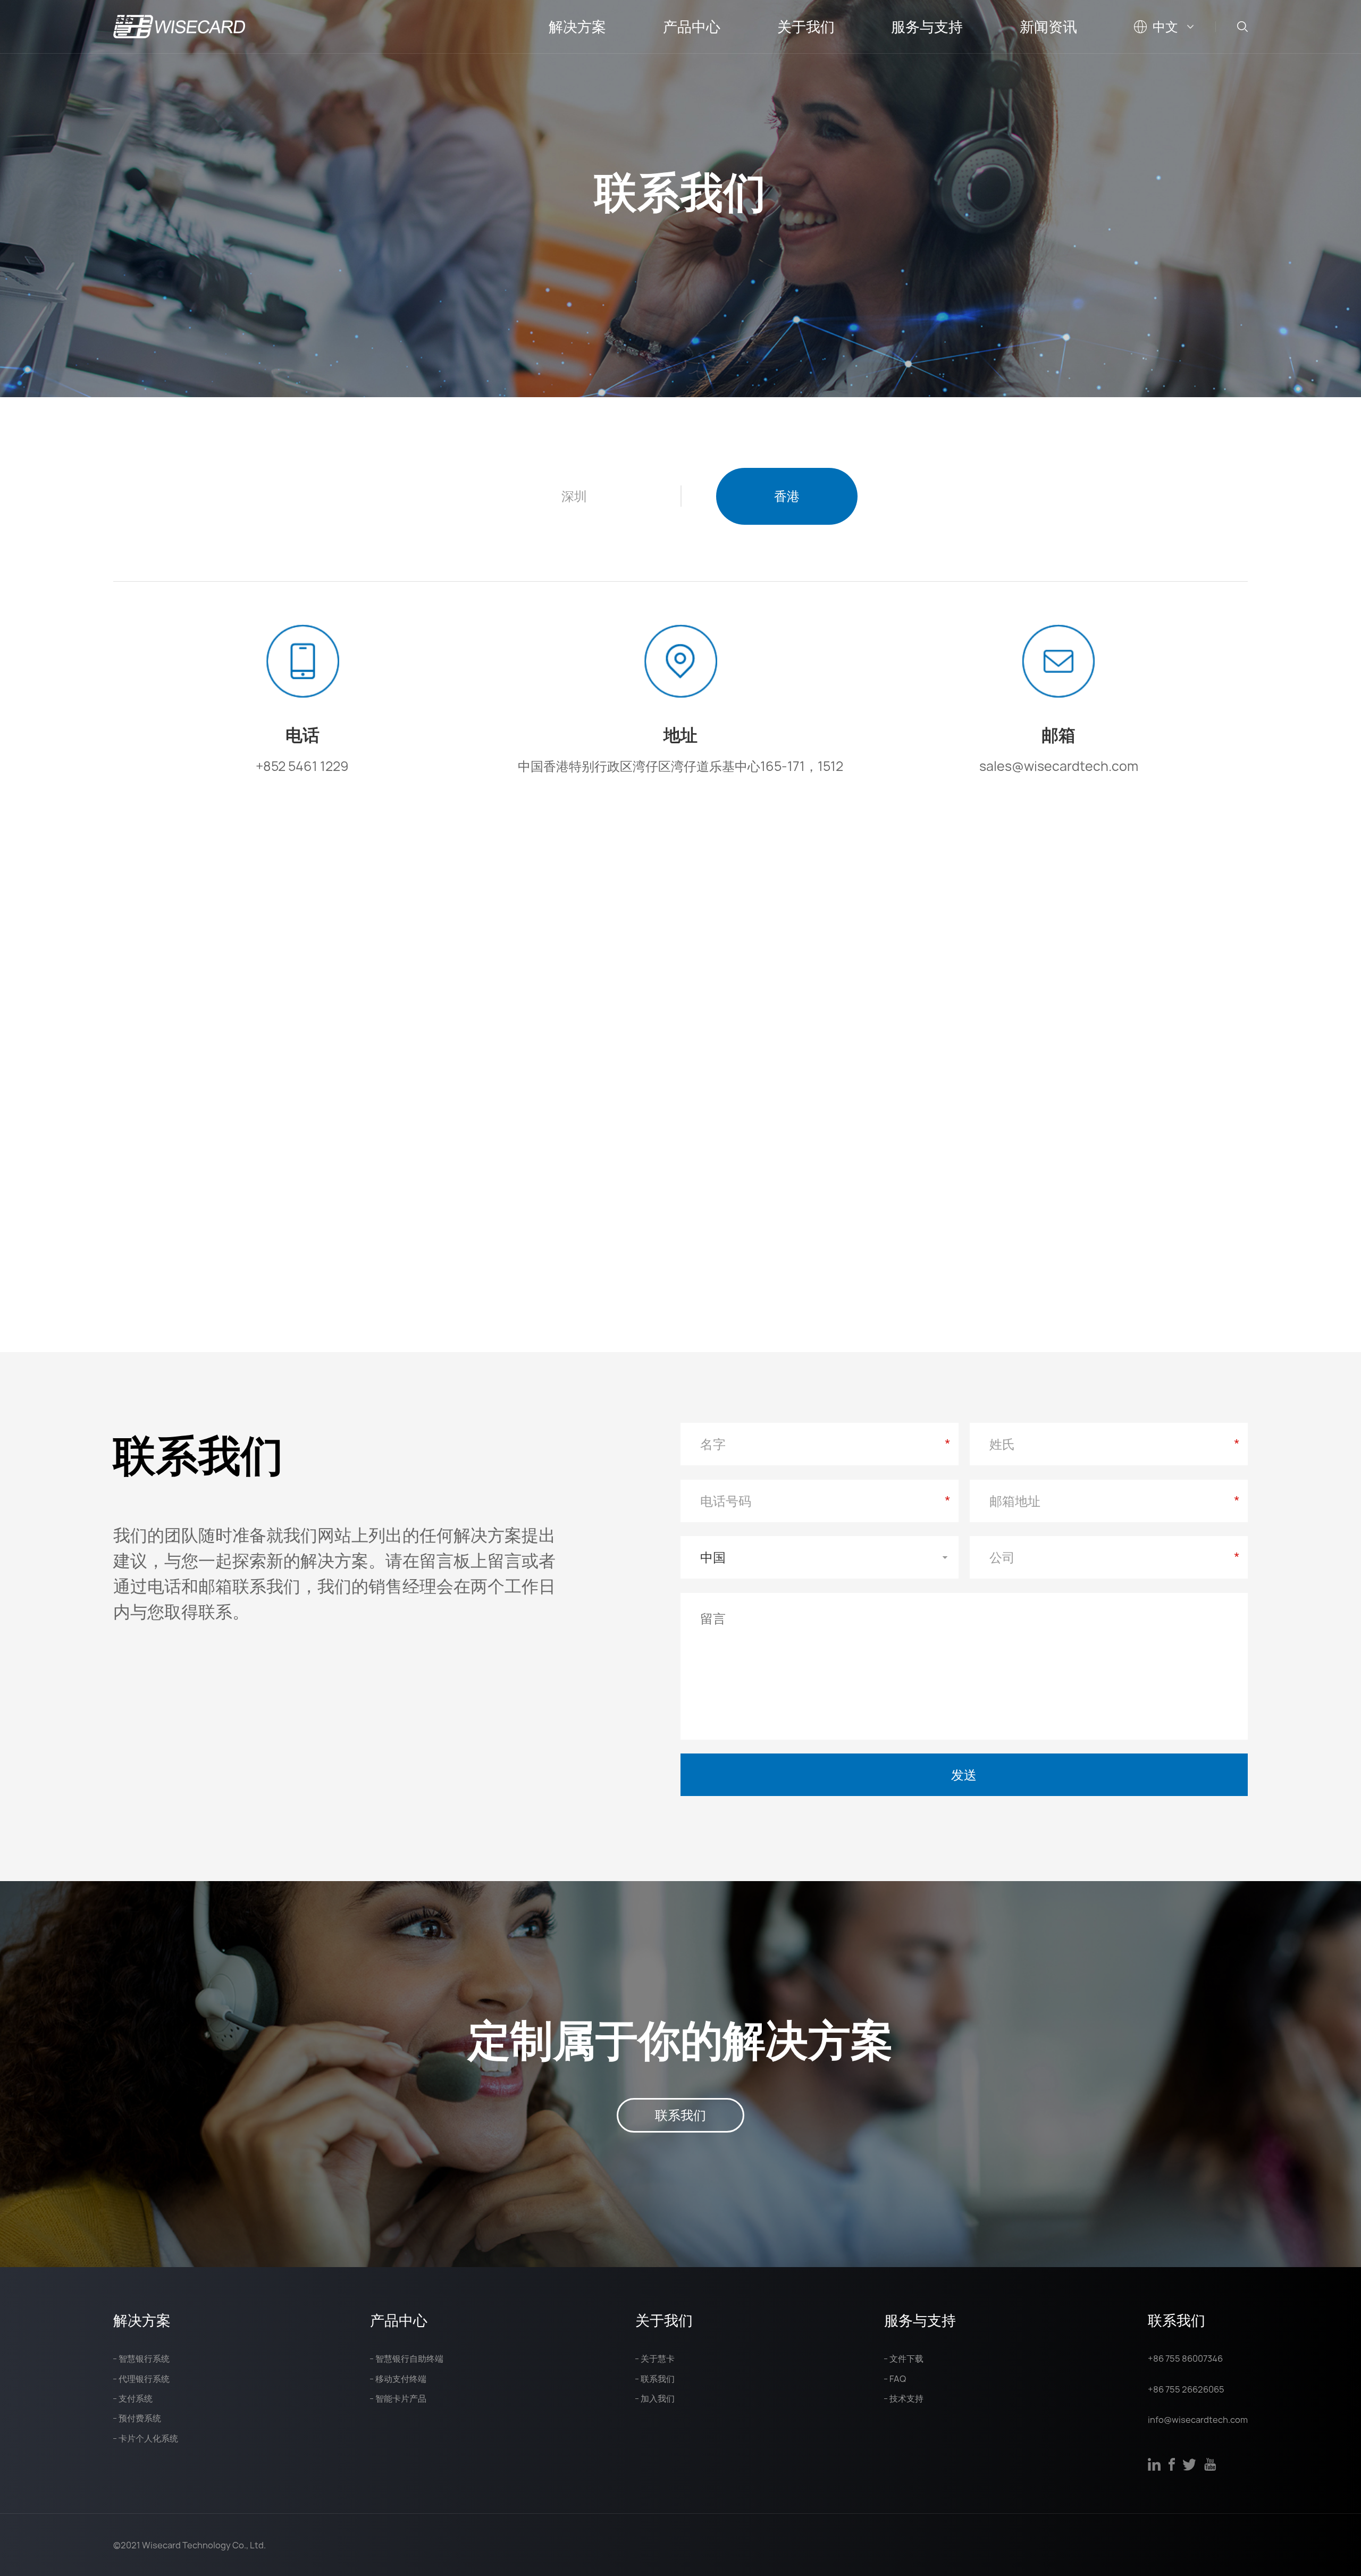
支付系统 (136, 2398)
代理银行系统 (144, 2379)
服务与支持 (927, 27)
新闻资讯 (1048, 27)
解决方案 (577, 27)
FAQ (898, 2379)
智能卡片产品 (401, 2398)
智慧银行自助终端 (409, 2359)
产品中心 (692, 27)
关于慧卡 (658, 2359)
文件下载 (906, 2359)
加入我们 (658, 2398)
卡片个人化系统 (148, 2438)
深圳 (574, 496)
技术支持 (906, 2398)
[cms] (179, 27)
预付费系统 (140, 2418)
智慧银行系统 (144, 2359)
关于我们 (806, 27)
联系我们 (680, 2115)
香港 (787, 496)
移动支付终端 (401, 2379)
